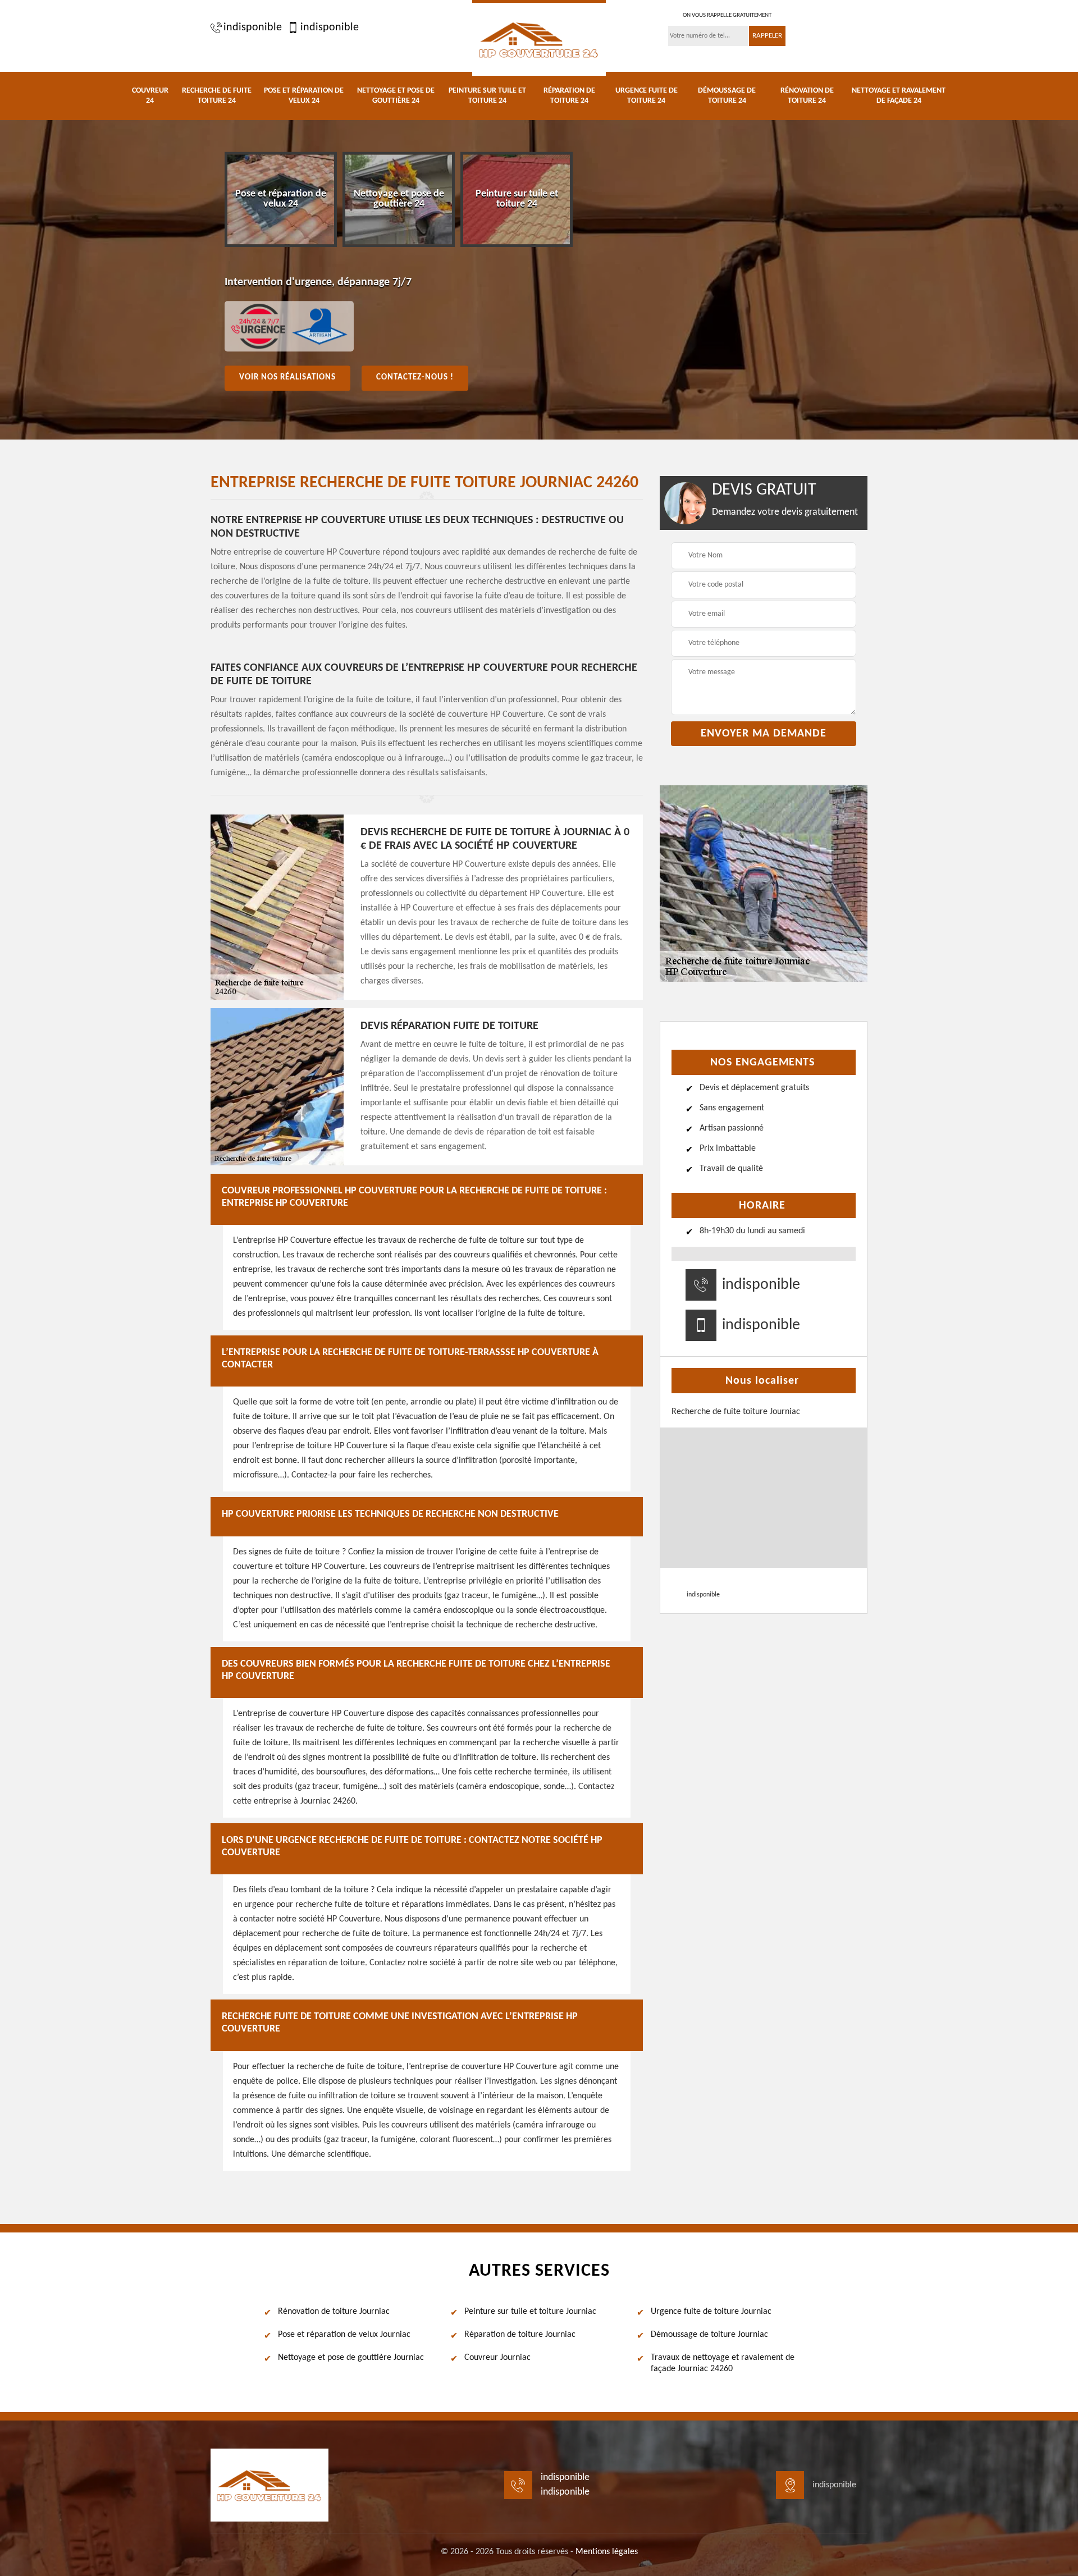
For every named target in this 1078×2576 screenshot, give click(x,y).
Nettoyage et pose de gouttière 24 (396, 96)
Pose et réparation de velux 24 (304, 96)
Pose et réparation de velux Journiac (344, 2335)
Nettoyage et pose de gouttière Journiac (351, 2358)
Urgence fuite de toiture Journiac (711, 2312)
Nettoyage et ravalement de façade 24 (899, 96)
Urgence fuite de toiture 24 (647, 96)
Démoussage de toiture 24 (727, 96)
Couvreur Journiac (497, 2358)
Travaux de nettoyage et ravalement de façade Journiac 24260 (723, 2364)
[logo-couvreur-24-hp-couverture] (539, 38)
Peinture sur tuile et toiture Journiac (530, 2312)
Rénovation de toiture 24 (807, 96)
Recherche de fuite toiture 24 (217, 96)
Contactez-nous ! (415, 378)
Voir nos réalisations (287, 378)
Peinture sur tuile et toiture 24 (487, 96)
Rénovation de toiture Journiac (334, 2312)
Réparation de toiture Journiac (520, 2335)
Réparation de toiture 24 (569, 96)
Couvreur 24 (150, 96)
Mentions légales (607, 2552)
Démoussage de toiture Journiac (709, 2335)
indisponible (253, 28)
